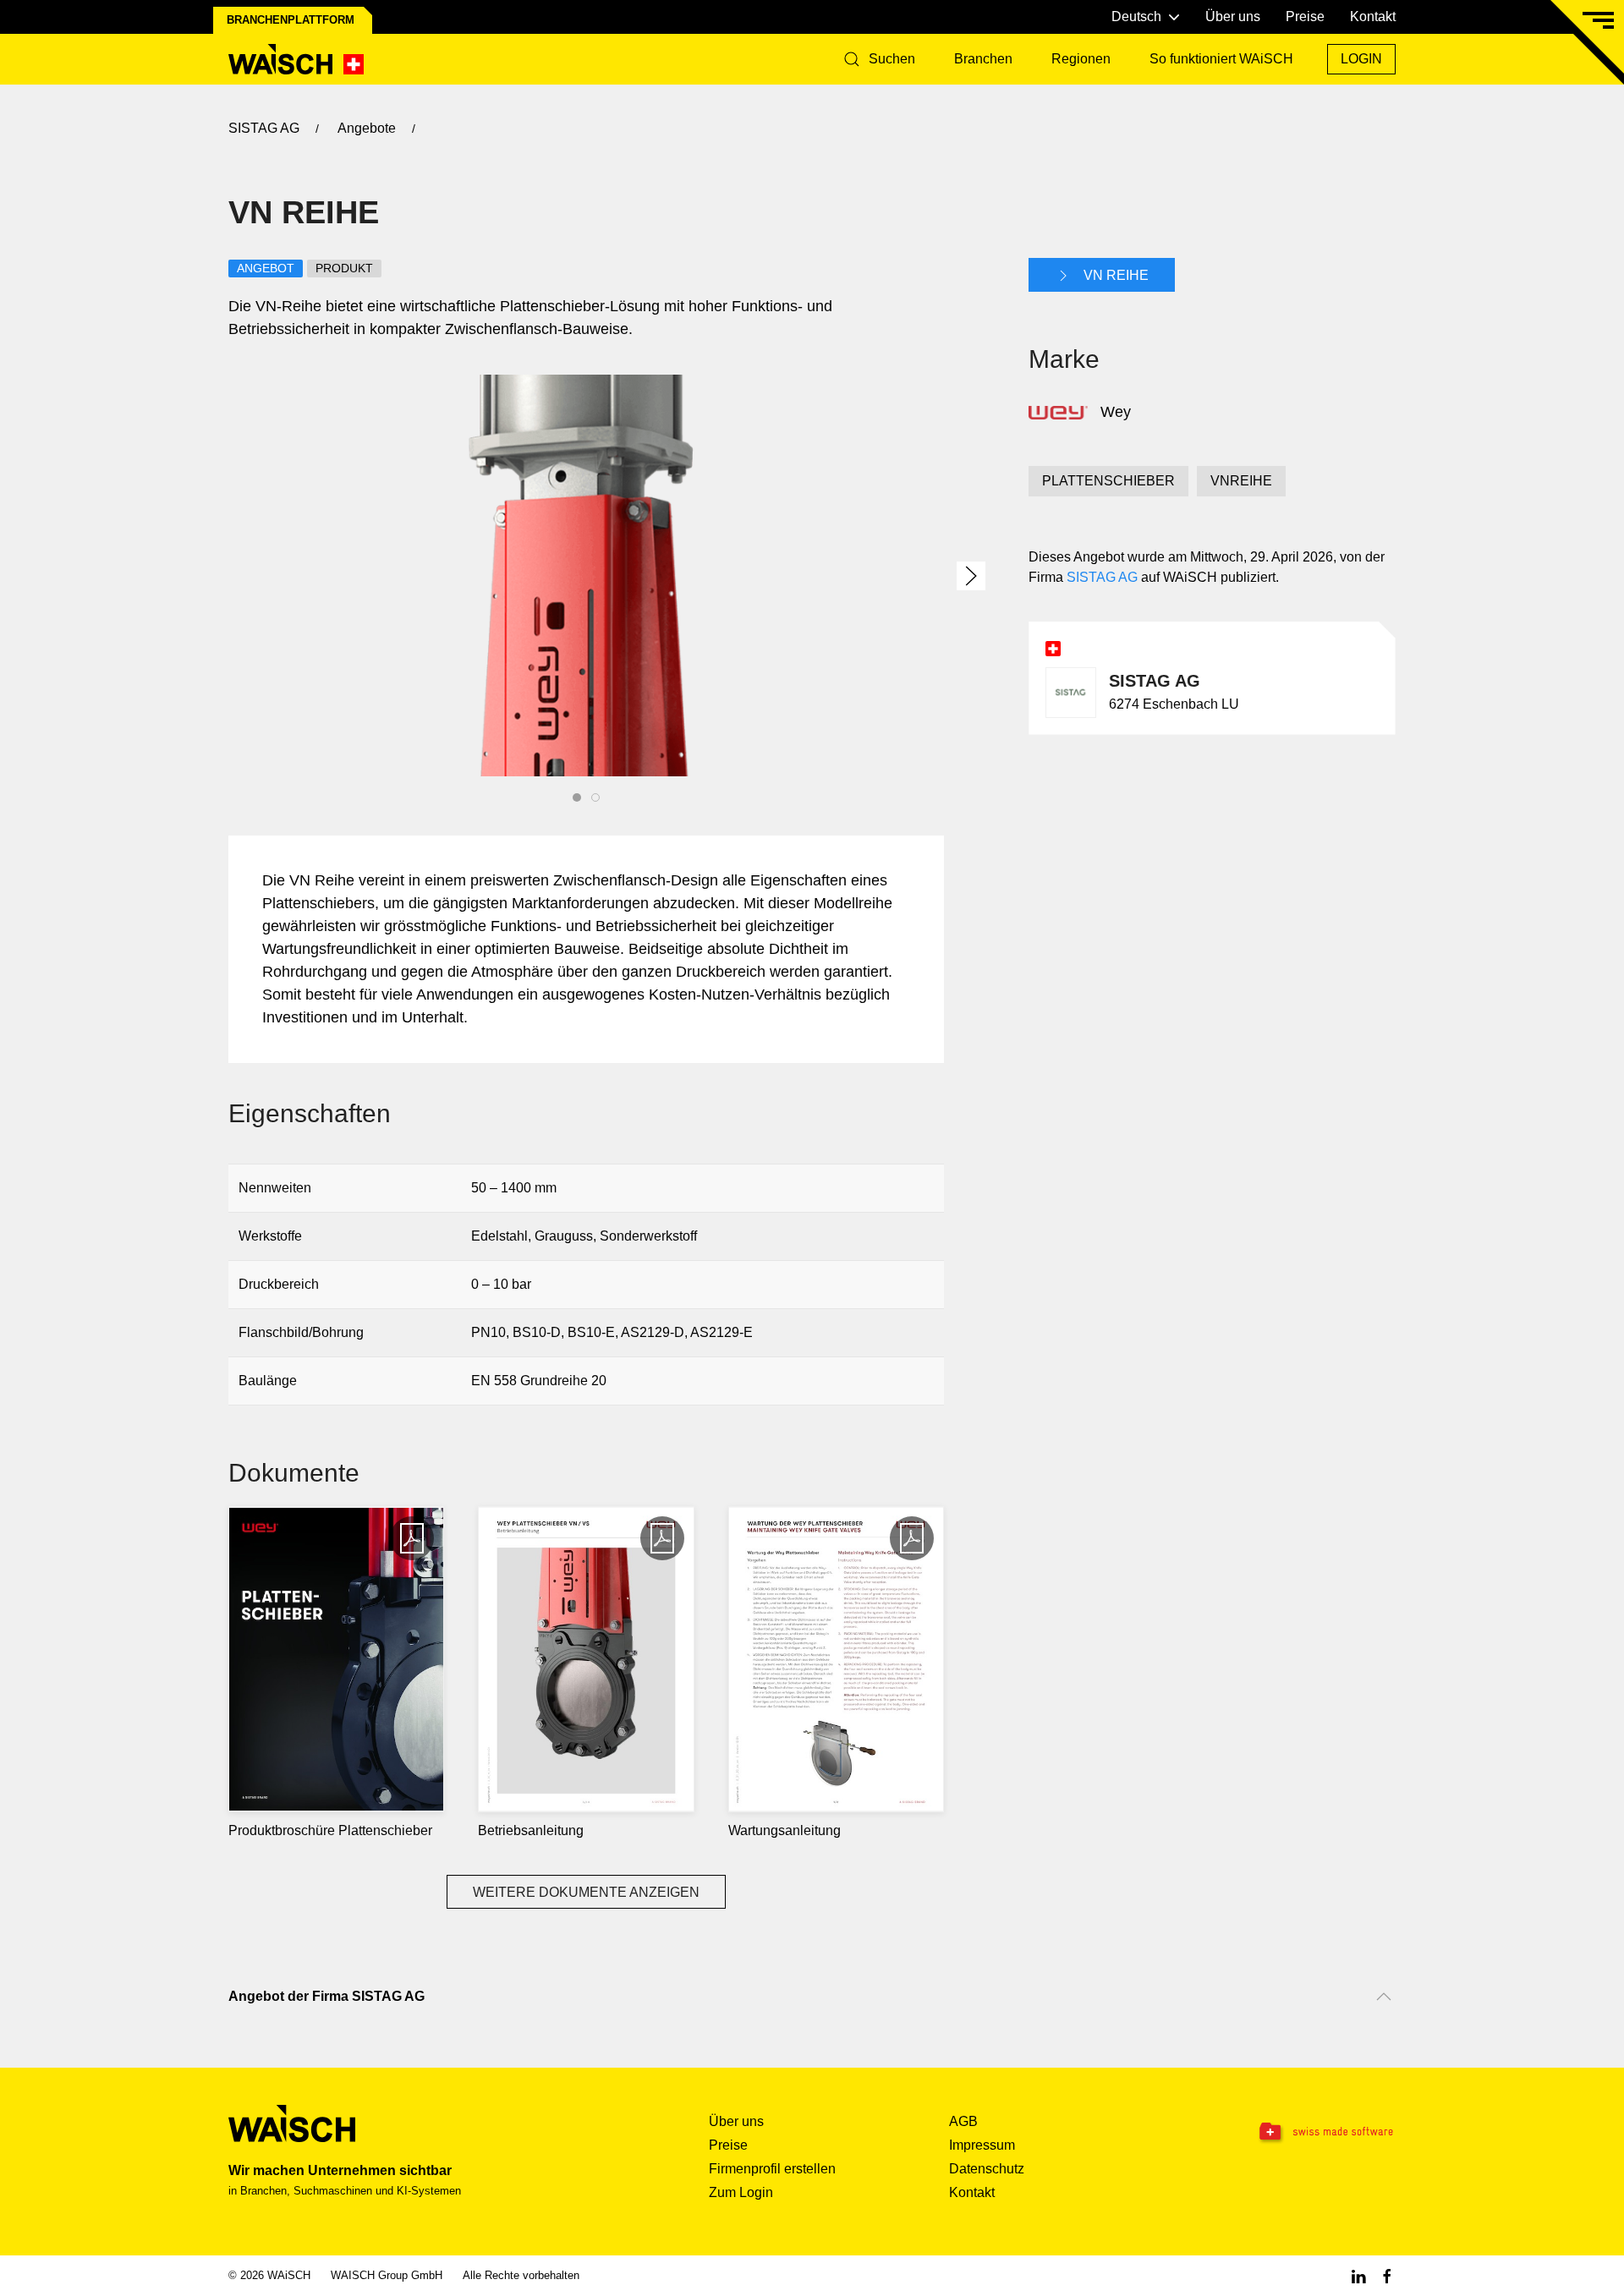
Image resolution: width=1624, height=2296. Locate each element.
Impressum (982, 2145)
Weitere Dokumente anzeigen (586, 1892)
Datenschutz (987, 2169)
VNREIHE (1241, 481)
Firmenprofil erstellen (772, 2169)
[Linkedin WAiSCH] (1358, 2275)
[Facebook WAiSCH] (1387, 2275)
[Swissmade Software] (1292, 2133)
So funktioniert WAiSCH (1221, 59)
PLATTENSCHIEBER (1108, 481)
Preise (1305, 16)
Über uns (1233, 16)
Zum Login (741, 2192)
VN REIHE (1114, 275)
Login (1361, 59)
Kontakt (1373, 16)
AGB (963, 2121)
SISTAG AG (1102, 577)
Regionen (1081, 59)
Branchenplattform (291, 20)
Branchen (983, 59)
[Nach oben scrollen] (1384, 1997)
